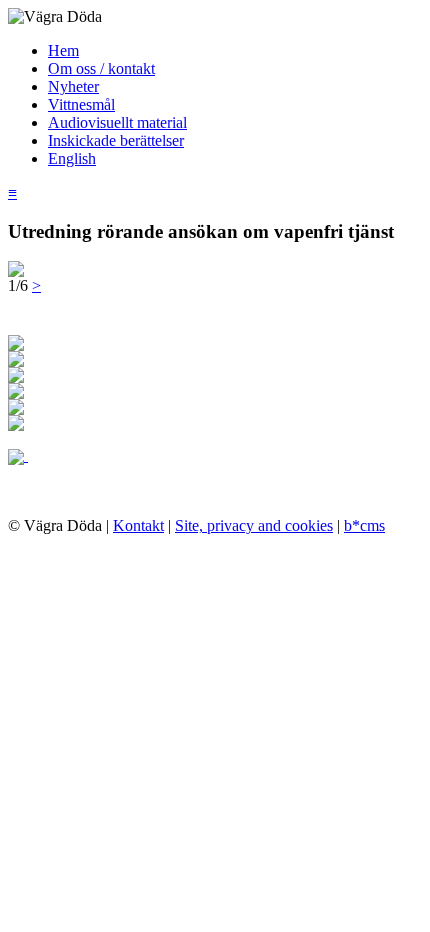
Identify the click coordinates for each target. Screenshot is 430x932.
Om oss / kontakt (101, 68)
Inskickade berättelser (116, 140)
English (72, 158)
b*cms (364, 525)
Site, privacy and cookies (254, 525)
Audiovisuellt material (117, 122)
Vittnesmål (81, 104)
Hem (63, 50)
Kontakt (138, 525)
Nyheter (73, 86)
